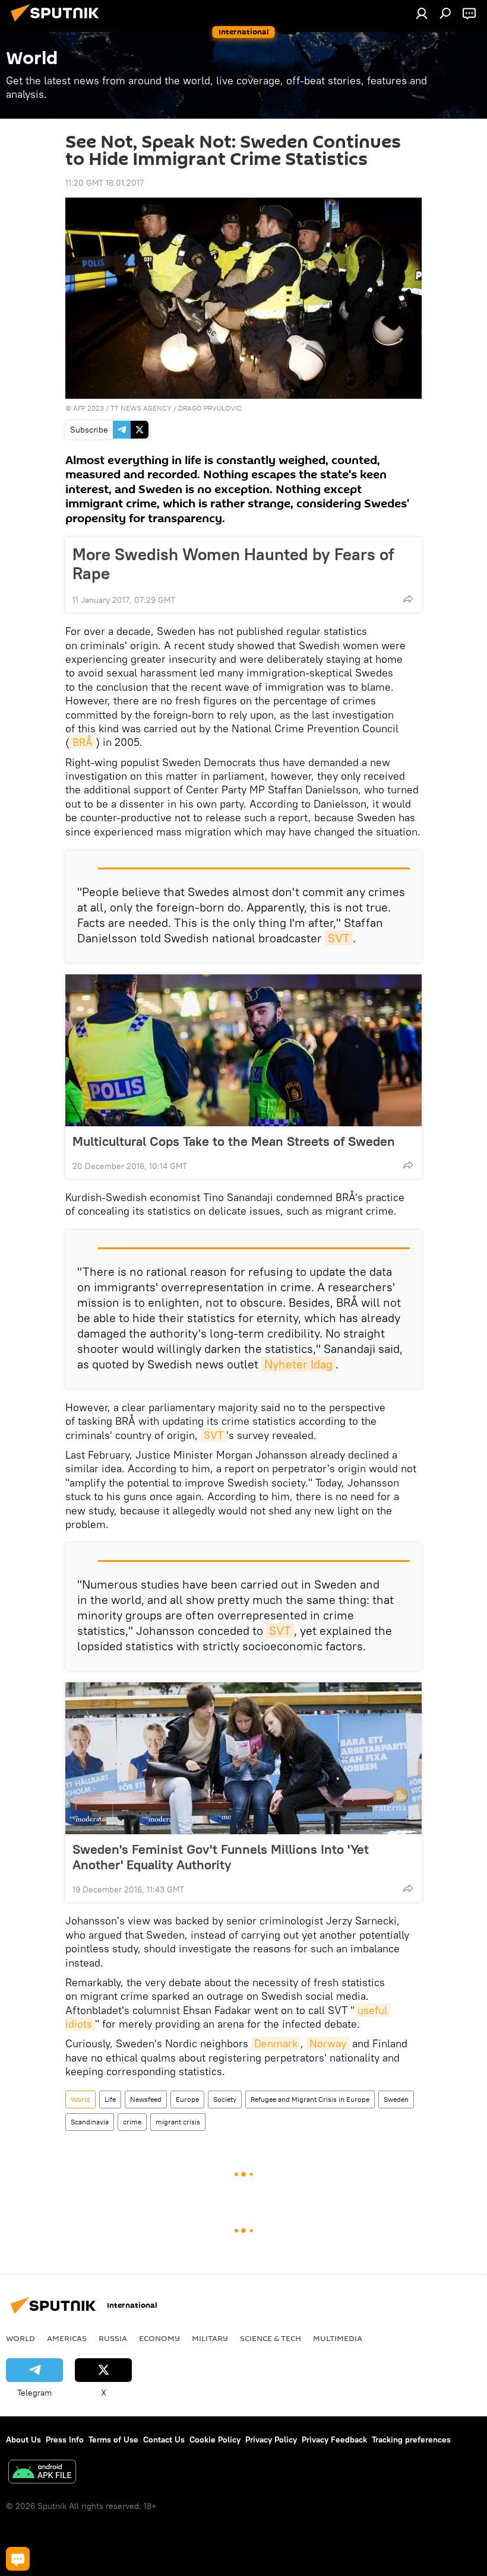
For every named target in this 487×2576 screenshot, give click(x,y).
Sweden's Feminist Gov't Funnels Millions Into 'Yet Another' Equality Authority (221, 1857)
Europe (187, 2099)
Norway (328, 2043)
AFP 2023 (88, 408)
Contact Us (164, 2440)
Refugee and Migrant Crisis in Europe (310, 2099)
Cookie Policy (215, 2440)
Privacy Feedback (334, 2440)
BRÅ (83, 742)
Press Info (65, 2440)
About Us (23, 2440)
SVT (339, 938)
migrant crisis (178, 2122)
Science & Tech (271, 2338)
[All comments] (18, 2559)
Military (210, 2338)
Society (225, 2099)
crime (132, 2122)
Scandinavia (90, 2122)
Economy (159, 2338)
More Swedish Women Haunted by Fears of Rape (233, 564)
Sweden (396, 2099)
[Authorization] (422, 13)
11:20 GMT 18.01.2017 (105, 183)
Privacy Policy (271, 2440)
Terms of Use (113, 2440)
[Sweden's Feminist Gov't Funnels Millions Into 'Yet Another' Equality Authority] (243, 1758)
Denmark (276, 2043)
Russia (113, 2338)
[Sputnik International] (58, 23)
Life (110, 2099)
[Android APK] (42, 2473)
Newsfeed (146, 2099)
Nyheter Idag (298, 1364)
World (80, 2099)
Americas (67, 2338)
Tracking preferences (411, 2440)
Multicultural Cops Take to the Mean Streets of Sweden (234, 1141)
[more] (408, 599)
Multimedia (338, 2338)
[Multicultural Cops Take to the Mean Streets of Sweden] (243, 1050)
